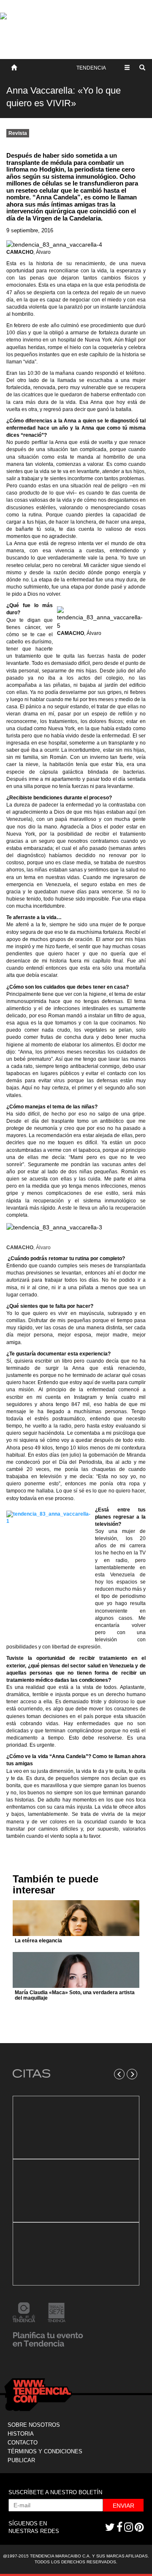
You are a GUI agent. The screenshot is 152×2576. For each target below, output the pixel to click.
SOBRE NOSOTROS (34, 2425)
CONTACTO (23, 2443)
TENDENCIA (91, 68)
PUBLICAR (21, 2460)
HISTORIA (21, 2434)
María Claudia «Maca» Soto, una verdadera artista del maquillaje (75, 1995)
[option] (76, 2191)
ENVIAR (123, 2506)
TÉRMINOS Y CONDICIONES (45, 2451)
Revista (18, 133)
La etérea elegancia (38, 1941)
